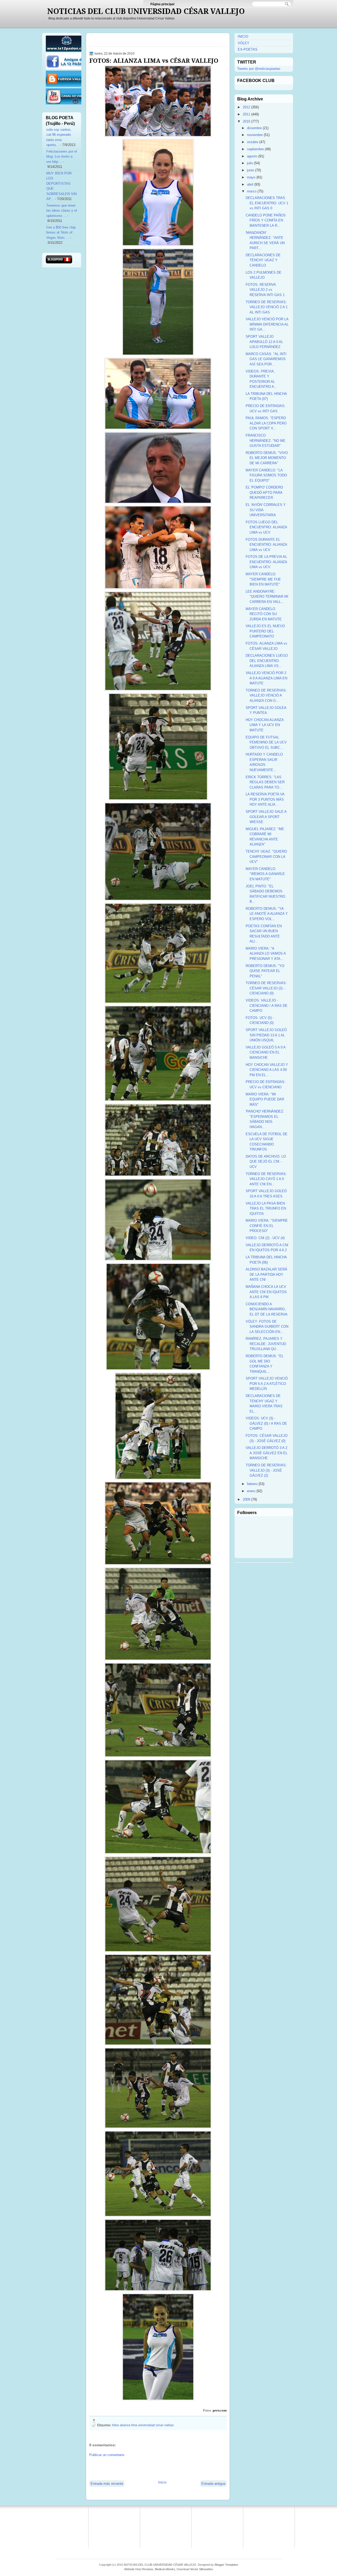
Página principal (162, 4)
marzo (252, 191)
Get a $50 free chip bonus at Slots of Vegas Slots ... (61, 233)
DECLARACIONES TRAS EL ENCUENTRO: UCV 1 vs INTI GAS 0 (267, 203)
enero (251, 1491)
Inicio (162, 2482)
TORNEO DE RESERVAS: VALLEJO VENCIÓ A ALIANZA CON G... (266, 695)
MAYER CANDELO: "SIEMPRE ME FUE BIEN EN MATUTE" (263, 579)
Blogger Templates (226, 2565)
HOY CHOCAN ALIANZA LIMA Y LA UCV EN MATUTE (265, 725)
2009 (246, 1499)
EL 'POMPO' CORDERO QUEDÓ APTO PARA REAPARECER (264, 492)
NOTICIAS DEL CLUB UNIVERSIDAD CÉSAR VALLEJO (146, 11)
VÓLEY (244, 43)
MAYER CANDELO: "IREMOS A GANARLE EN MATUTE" (265, 874)
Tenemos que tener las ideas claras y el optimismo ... (62, 211)
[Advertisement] (151, 2468)
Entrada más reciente (107, 2484)
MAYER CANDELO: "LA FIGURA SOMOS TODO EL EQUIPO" (266, 475)
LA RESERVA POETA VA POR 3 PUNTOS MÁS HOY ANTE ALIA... (265, 799)
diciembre (254, 128)
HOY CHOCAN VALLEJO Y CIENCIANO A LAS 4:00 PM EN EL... (267, 1070)
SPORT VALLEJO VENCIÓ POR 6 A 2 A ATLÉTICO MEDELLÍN (267, 1384)
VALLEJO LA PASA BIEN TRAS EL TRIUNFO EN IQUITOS (266, 1209)
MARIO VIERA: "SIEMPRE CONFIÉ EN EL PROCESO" (267, 1226)
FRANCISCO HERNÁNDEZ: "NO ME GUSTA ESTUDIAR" (266, 441)
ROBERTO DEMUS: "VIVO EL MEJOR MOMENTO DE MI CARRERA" (267, 458)
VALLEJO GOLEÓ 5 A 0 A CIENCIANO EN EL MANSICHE (266, 1052)
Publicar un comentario (107, 2455)
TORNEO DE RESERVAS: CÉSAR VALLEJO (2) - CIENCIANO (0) (266, 988)
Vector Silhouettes (202, 2569)
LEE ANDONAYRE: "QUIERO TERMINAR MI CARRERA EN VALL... (267, 597)
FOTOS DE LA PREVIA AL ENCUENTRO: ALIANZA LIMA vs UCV (266, 562)
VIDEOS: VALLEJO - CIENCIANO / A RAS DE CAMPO (267, 1006)
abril (250, 184)
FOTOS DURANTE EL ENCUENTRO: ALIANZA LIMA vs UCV (266, 545)
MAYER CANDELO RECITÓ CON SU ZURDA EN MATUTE (264, 614)
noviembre (255, 135)
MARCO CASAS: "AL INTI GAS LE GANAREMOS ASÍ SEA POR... (266, 359)
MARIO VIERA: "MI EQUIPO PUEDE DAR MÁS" (265, 1099)
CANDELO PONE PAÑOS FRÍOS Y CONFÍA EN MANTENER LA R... (266, 220)
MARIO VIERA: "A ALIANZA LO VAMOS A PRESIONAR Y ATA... (266, 954)
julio (250, 163)
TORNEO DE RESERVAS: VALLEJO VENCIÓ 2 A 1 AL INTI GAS (267, 307)
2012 (246, 107)
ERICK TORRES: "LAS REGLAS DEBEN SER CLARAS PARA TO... (265, 782)
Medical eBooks (165, 2569)
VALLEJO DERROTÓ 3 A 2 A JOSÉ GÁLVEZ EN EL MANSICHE (267, 1453)
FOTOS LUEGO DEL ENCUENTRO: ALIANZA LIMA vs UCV (266, 527)
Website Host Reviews (139, 2569)
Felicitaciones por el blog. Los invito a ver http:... (62, 157)
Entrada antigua (213, 2484)
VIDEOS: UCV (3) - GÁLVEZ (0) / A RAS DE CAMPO (266, 1423)
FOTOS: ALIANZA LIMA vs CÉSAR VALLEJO (154, 61)
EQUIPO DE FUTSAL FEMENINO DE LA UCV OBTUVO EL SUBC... (266, 742)
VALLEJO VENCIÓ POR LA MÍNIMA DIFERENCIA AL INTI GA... (267, 324)
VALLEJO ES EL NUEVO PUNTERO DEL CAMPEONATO (265, 631)
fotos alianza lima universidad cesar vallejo (143, 2425)
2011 (246, 114)
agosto (252, 156)
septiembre (255, 149)
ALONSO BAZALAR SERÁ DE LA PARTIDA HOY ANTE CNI (266, 1274)
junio (251, 170)
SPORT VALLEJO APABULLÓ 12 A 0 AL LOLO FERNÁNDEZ (264, 342)
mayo (251, 177)
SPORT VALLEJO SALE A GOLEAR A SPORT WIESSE (266, 817)
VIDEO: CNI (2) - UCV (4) (265, 1238)
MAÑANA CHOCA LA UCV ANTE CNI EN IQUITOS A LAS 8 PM (266, 1292)
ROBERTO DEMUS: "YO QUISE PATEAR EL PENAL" (265, 971)
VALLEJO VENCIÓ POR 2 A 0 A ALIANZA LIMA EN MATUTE (266, 678)
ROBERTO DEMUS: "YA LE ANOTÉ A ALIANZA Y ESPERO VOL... (267, 914)
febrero (252, 1484)
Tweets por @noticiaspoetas (259, 69)
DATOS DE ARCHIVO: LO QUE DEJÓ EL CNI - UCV (266, 1162)
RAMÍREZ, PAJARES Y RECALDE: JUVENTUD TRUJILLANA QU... (266, 1344)
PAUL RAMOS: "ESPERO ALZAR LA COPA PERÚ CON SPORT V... (266, 423)
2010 (246, 121)
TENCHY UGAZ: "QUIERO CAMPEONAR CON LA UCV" (266, 857)
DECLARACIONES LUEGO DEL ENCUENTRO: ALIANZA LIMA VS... (267, 661)
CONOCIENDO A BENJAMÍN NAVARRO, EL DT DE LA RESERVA (267, 1309)
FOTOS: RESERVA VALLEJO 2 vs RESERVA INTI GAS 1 (265, 290)
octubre (253, 142)
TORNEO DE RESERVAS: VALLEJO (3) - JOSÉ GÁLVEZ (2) (266, 1470)
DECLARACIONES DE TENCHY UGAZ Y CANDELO (263, 260)
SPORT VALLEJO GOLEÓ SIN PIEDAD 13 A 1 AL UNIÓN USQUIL (266, 1035)
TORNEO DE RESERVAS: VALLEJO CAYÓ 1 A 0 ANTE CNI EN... (266, 1179)
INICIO (243, 37)
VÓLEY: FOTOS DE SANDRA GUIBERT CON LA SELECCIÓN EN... (267, 1327)
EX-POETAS (248, 49)
